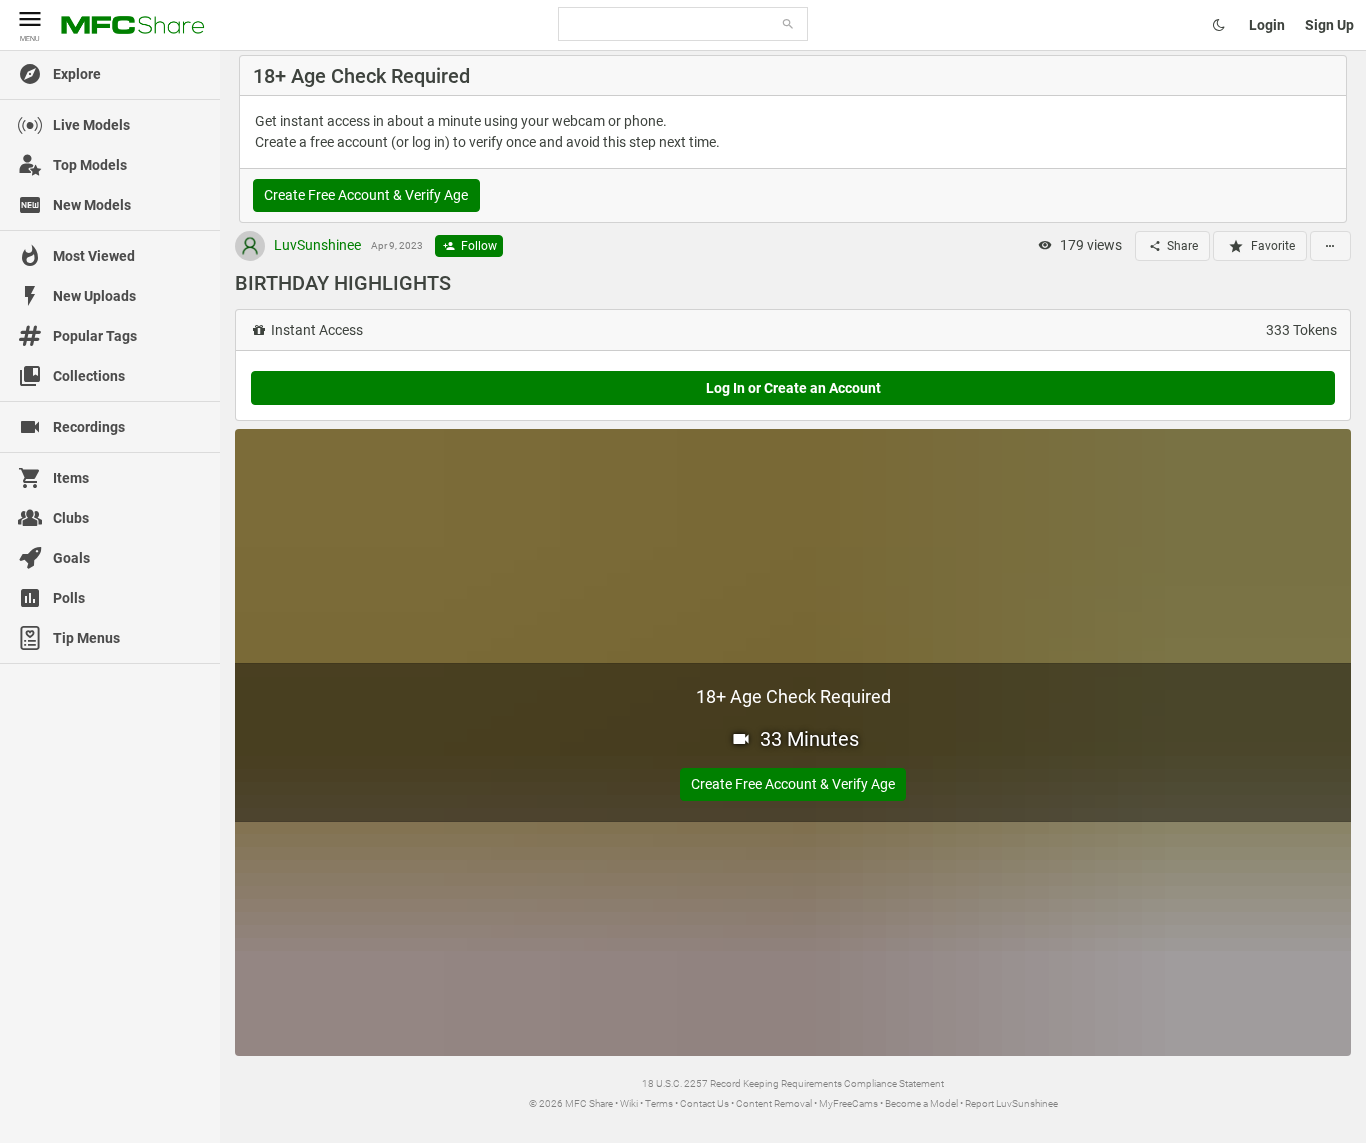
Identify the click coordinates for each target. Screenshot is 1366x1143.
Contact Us (704, 1103)
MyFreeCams (848, 1103)
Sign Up (1329, 25)
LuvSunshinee (316, 245)
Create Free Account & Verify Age (366, 195)
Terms (659, 1103)
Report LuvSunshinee (1011, 1103)
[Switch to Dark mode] (1219, 25)
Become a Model (921, 1103)
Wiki (629, 1103)
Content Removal (774, 1103)
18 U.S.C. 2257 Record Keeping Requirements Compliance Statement (793, 1083)
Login (1267, 25)
